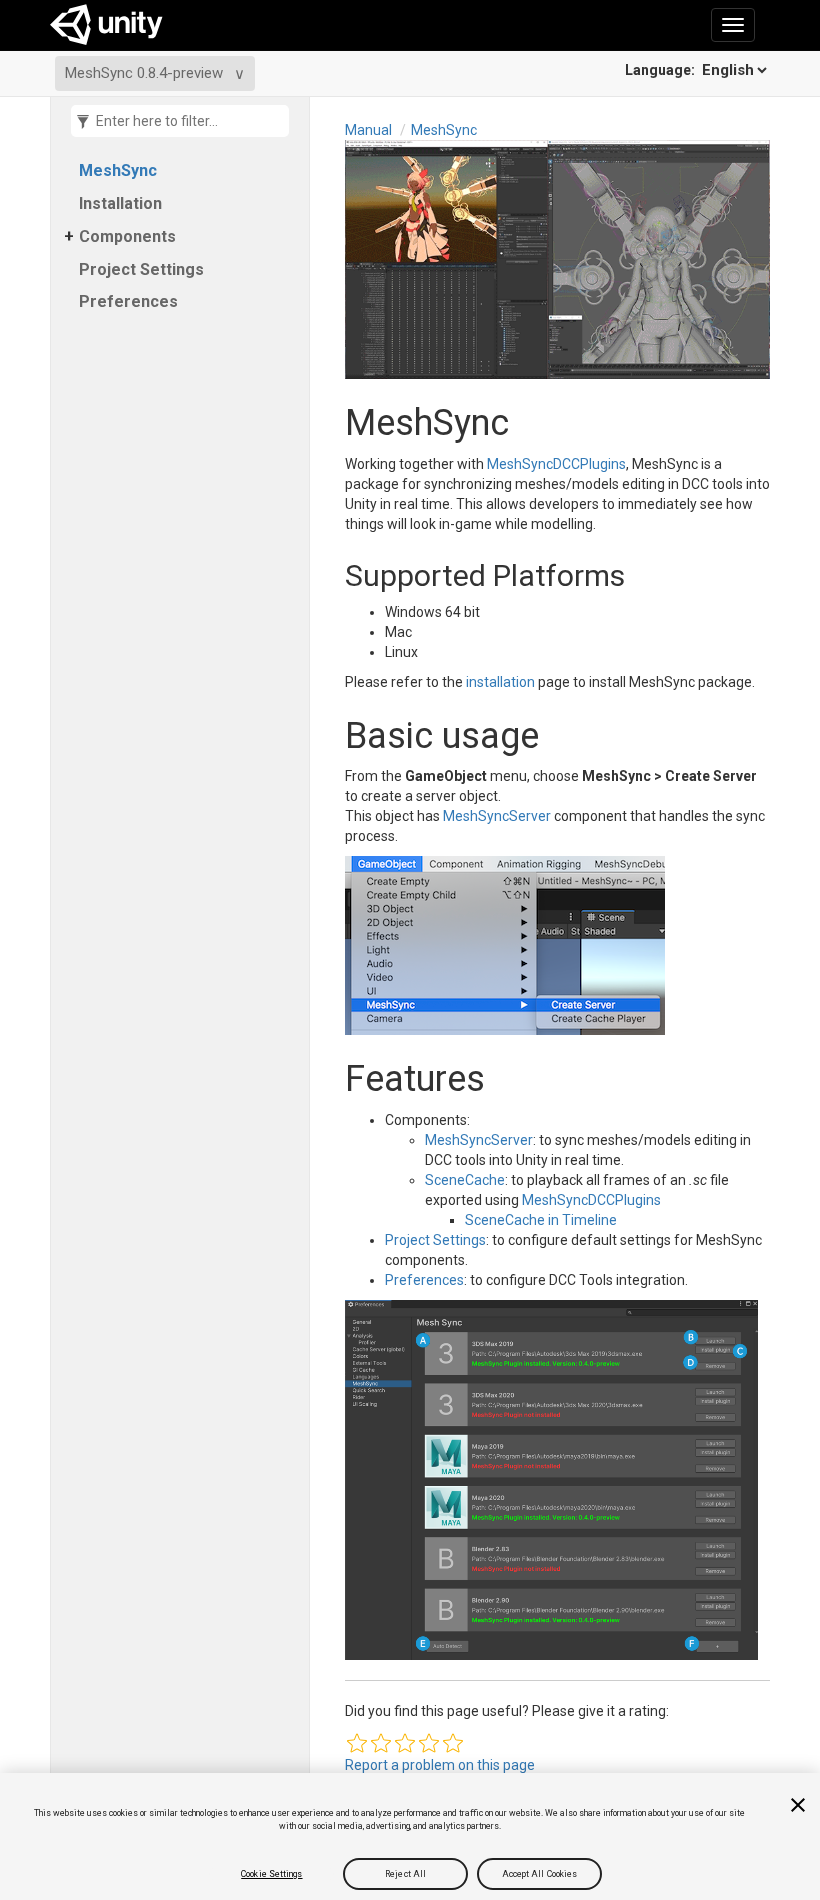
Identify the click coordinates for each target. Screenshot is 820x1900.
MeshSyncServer (497, 816)
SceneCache (465, 1180)
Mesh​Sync (118, 170)
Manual (368, 130)
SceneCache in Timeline (541, 1220)
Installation (120, 203)
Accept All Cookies (540, 1874)
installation (500, 682)
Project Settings (141, 269)
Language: (661, 70)
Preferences (128, 301)
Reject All (405, 1874)
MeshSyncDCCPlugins (556, 464)
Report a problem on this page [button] (440, 1765)
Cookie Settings (271, 1874)
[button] (357, 1743)
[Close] (798, 1805)
